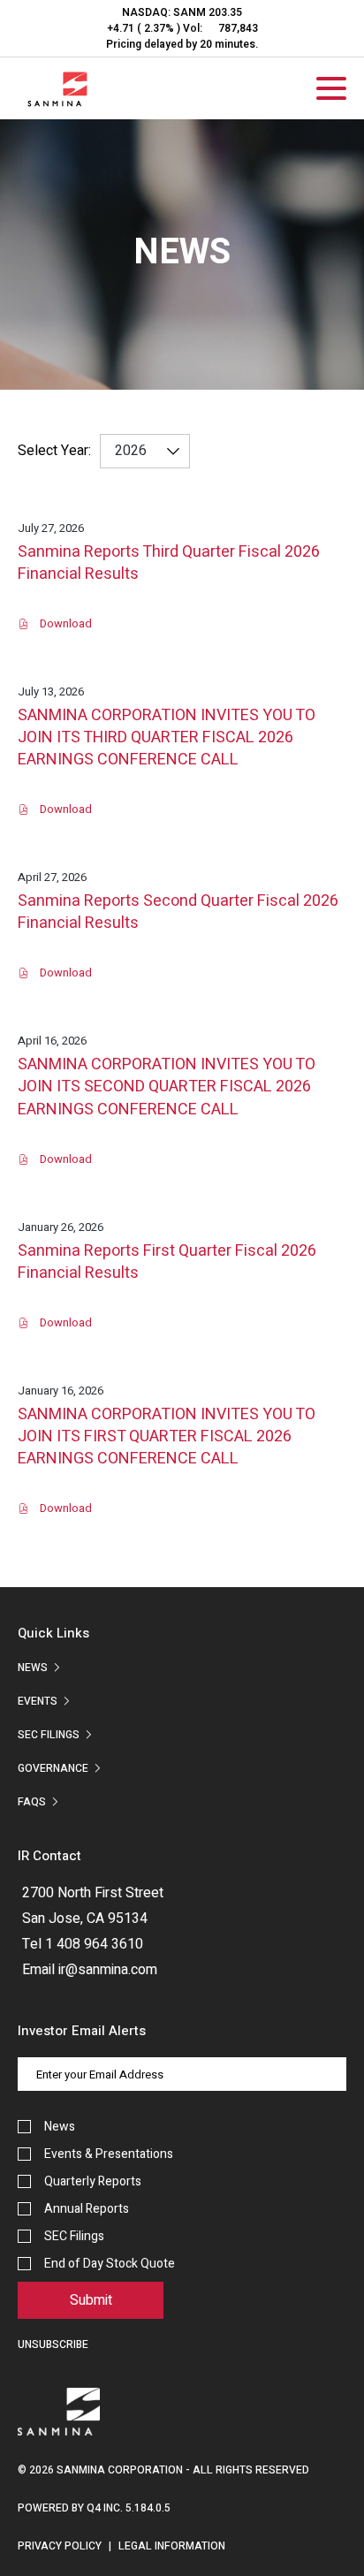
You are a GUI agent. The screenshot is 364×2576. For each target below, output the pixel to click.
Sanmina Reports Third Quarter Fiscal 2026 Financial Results (169, 563)
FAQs (32, 1802)
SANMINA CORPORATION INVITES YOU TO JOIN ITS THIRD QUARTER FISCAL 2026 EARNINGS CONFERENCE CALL (167, 738)
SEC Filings (49, 1735)
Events (38, 1701)
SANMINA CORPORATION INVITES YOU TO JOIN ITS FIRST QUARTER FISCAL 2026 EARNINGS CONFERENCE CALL (167, 1437)
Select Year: (54, 451)
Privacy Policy (60, 2546)
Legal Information (172, 2546)
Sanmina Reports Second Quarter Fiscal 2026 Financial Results (178, 912)
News (33, 1668)
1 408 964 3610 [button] (94, 1944)
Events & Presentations (109, 2154)
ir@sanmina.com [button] (108, 1970)
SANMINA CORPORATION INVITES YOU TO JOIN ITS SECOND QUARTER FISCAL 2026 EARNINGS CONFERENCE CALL (167, 1087)
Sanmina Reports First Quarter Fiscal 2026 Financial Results (167, 1262)
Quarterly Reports (93, 2181)
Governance (53, 1768)
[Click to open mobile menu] (331, 91)
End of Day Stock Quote (110, 2264)
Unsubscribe (53, 2344)
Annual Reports (87, 2209)
